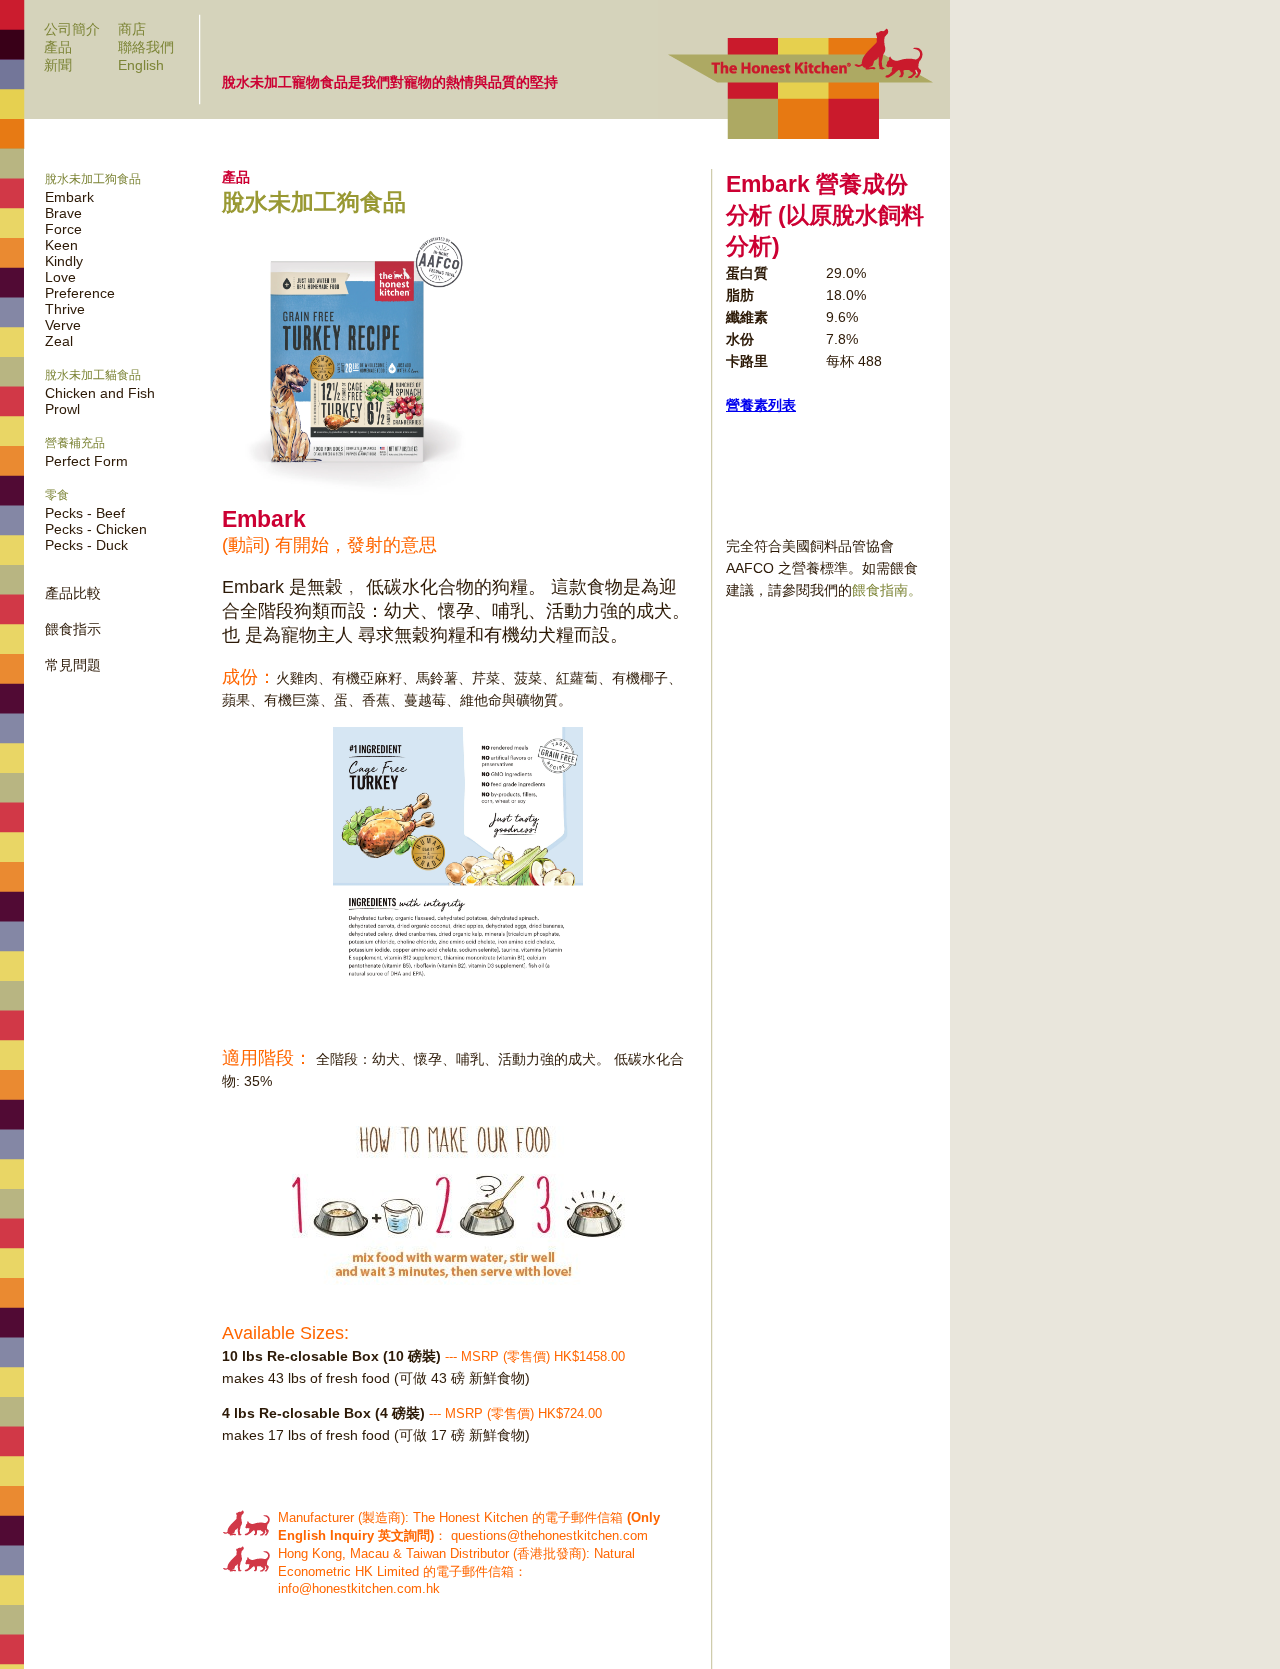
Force (63, 229)
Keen (61, 245)
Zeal (59, 341)
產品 (58, 47)
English (141, 65)
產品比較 (73, 593)
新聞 (58, 65)
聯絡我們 (146, 47)
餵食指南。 (887, 590)
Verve (63, 325)
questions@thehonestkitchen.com (549, 1535)
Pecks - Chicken (96, 529)
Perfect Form (86, 461)
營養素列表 (761, 405)
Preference (80, 293)
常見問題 (73, 665)
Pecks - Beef (85, 513)
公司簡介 (72, 29)
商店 (132, 29)
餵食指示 (73, 629)
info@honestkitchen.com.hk (359, 1588)
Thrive (65, 309)
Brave (63, 213)
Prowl (62, 409)
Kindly (64, 261)
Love (60, 277)
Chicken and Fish (100, 393)
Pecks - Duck (86, 545)
